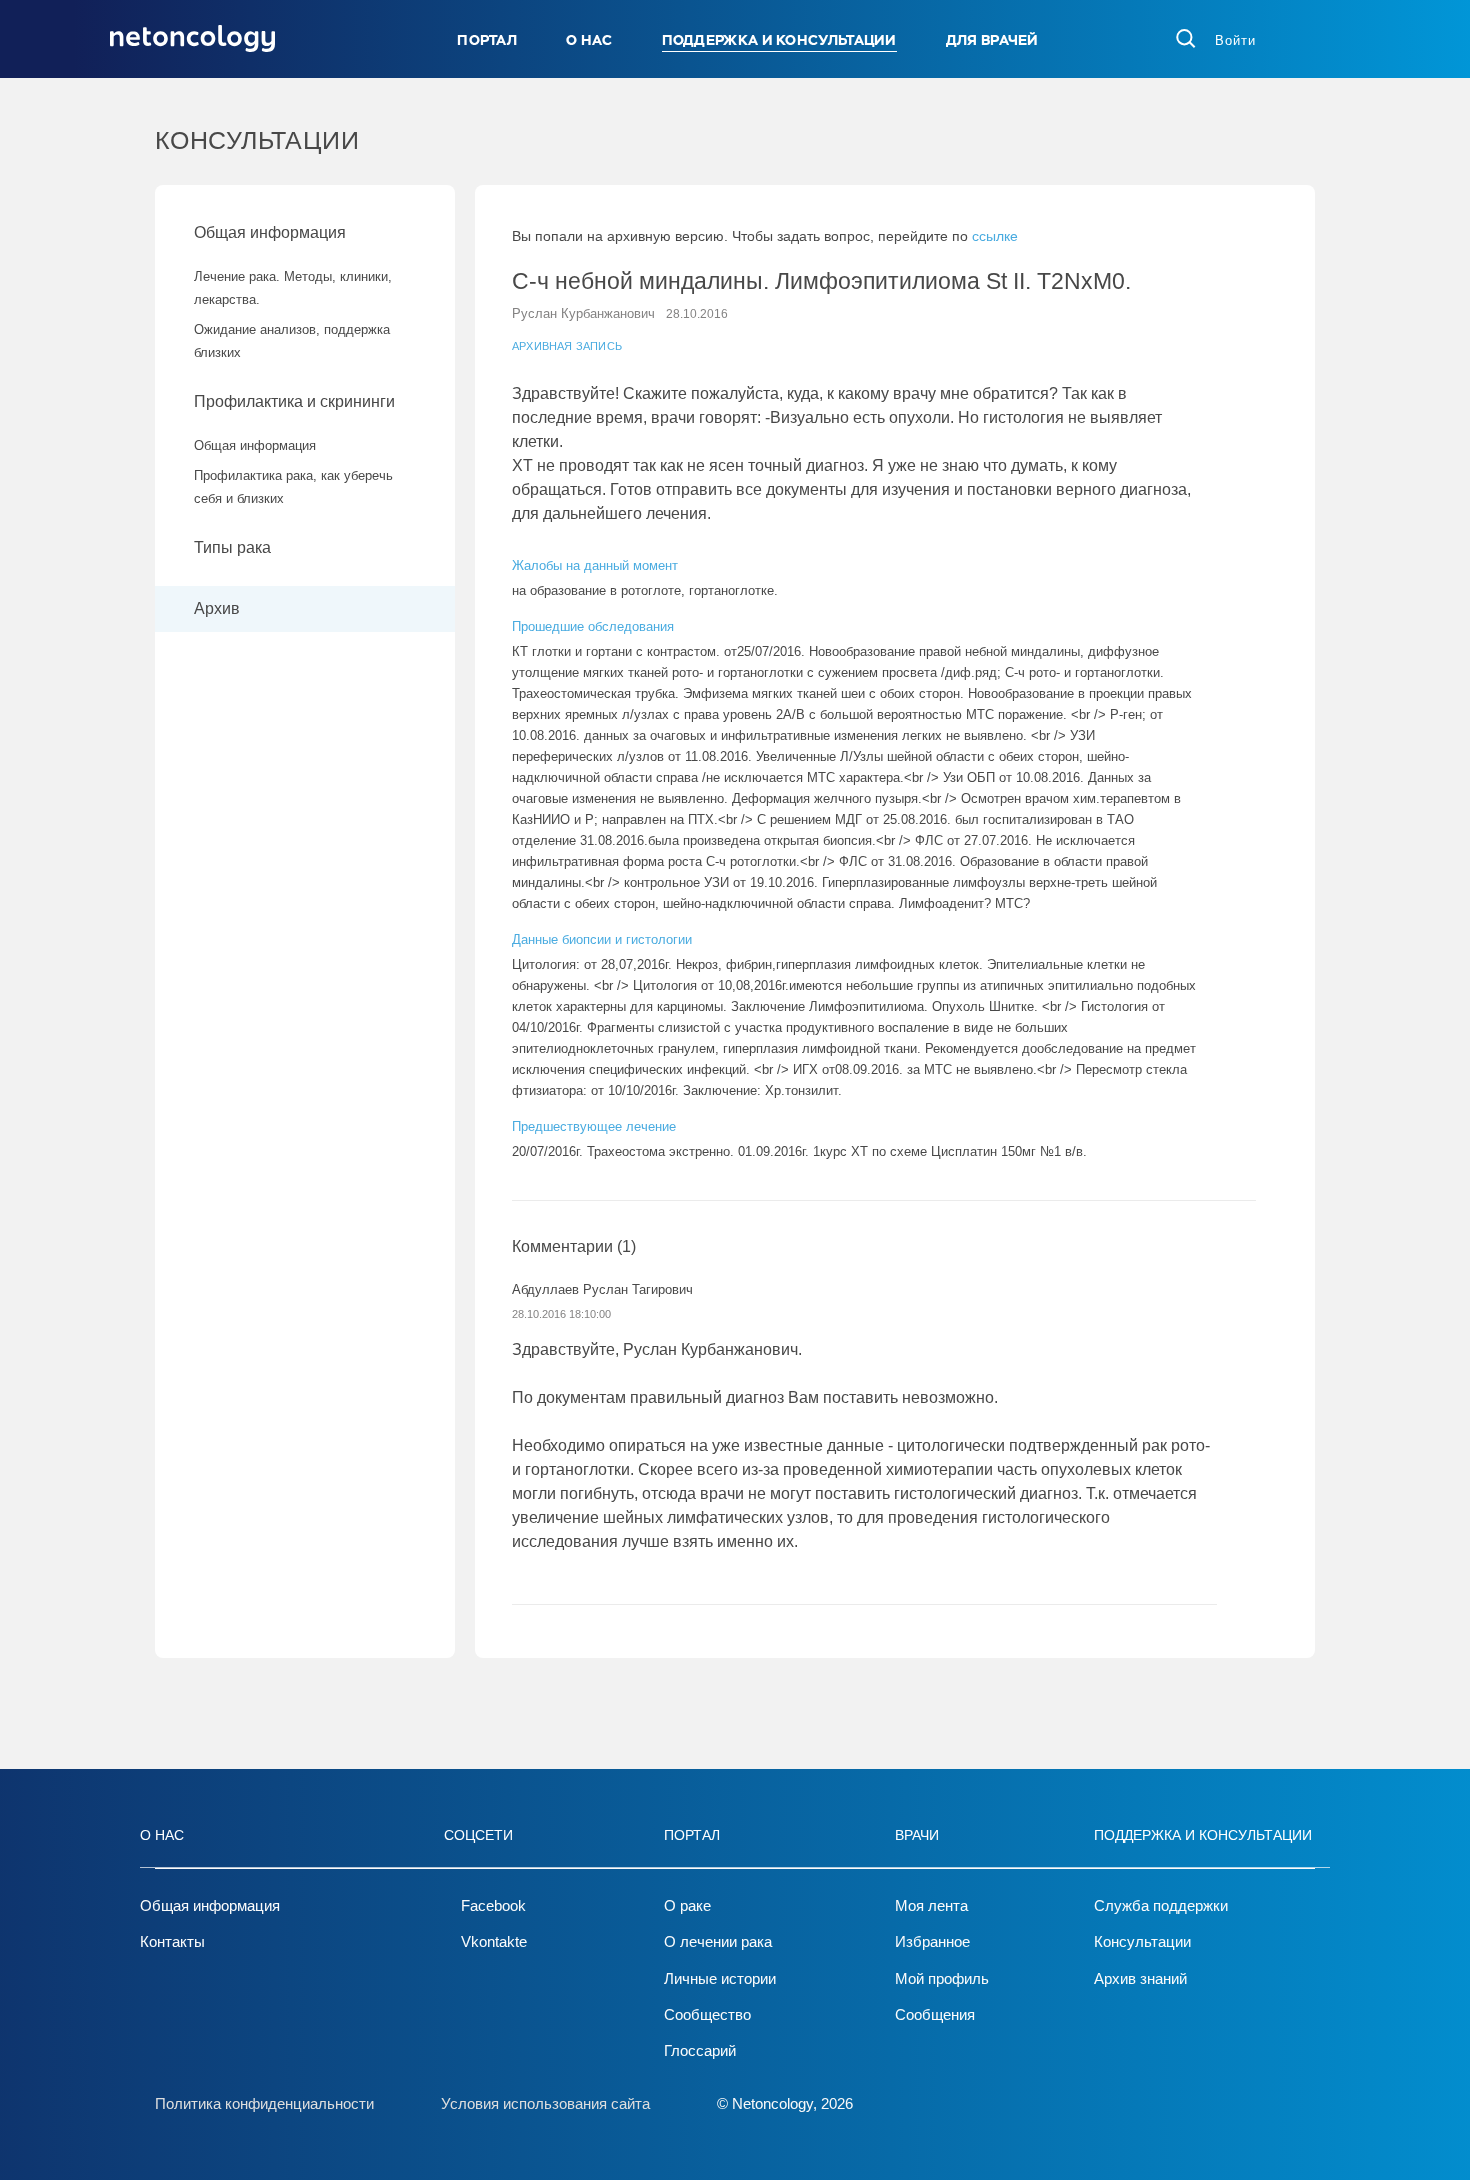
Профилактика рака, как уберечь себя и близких (293, 487)
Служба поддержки (1161, 1905)
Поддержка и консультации (779, 40)
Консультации (1142, 1941)
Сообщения (935, 2014)
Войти (1235, 40)
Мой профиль (942, 1978)
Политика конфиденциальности (264, 2103)
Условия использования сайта (545, 2103)
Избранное (932, 1941)
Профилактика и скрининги (294, 401)
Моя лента (931, 1905)
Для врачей (992, 40)
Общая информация (270, 232)
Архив (217, 608)
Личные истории (720, 1978)
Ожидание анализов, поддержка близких (292, 341)
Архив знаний (1140, 1978)
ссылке (995, 236)
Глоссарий (700, 2050)
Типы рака (234, 547)
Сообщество (707, 2014)
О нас (589, 40)
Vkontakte (494, 1941)
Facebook (493, 1905)
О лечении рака (718, 1941)
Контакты (172, 1941)
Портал (487, 40)
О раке (687, 1905)
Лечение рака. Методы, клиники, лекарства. (293, 288)
